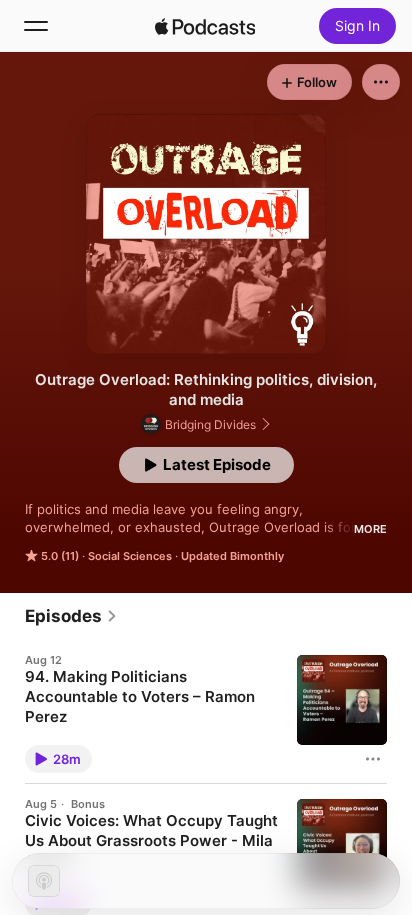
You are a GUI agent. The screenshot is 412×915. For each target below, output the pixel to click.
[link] (71, 616)
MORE (370, 529)
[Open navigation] (36, 26)
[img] (205, 26)
